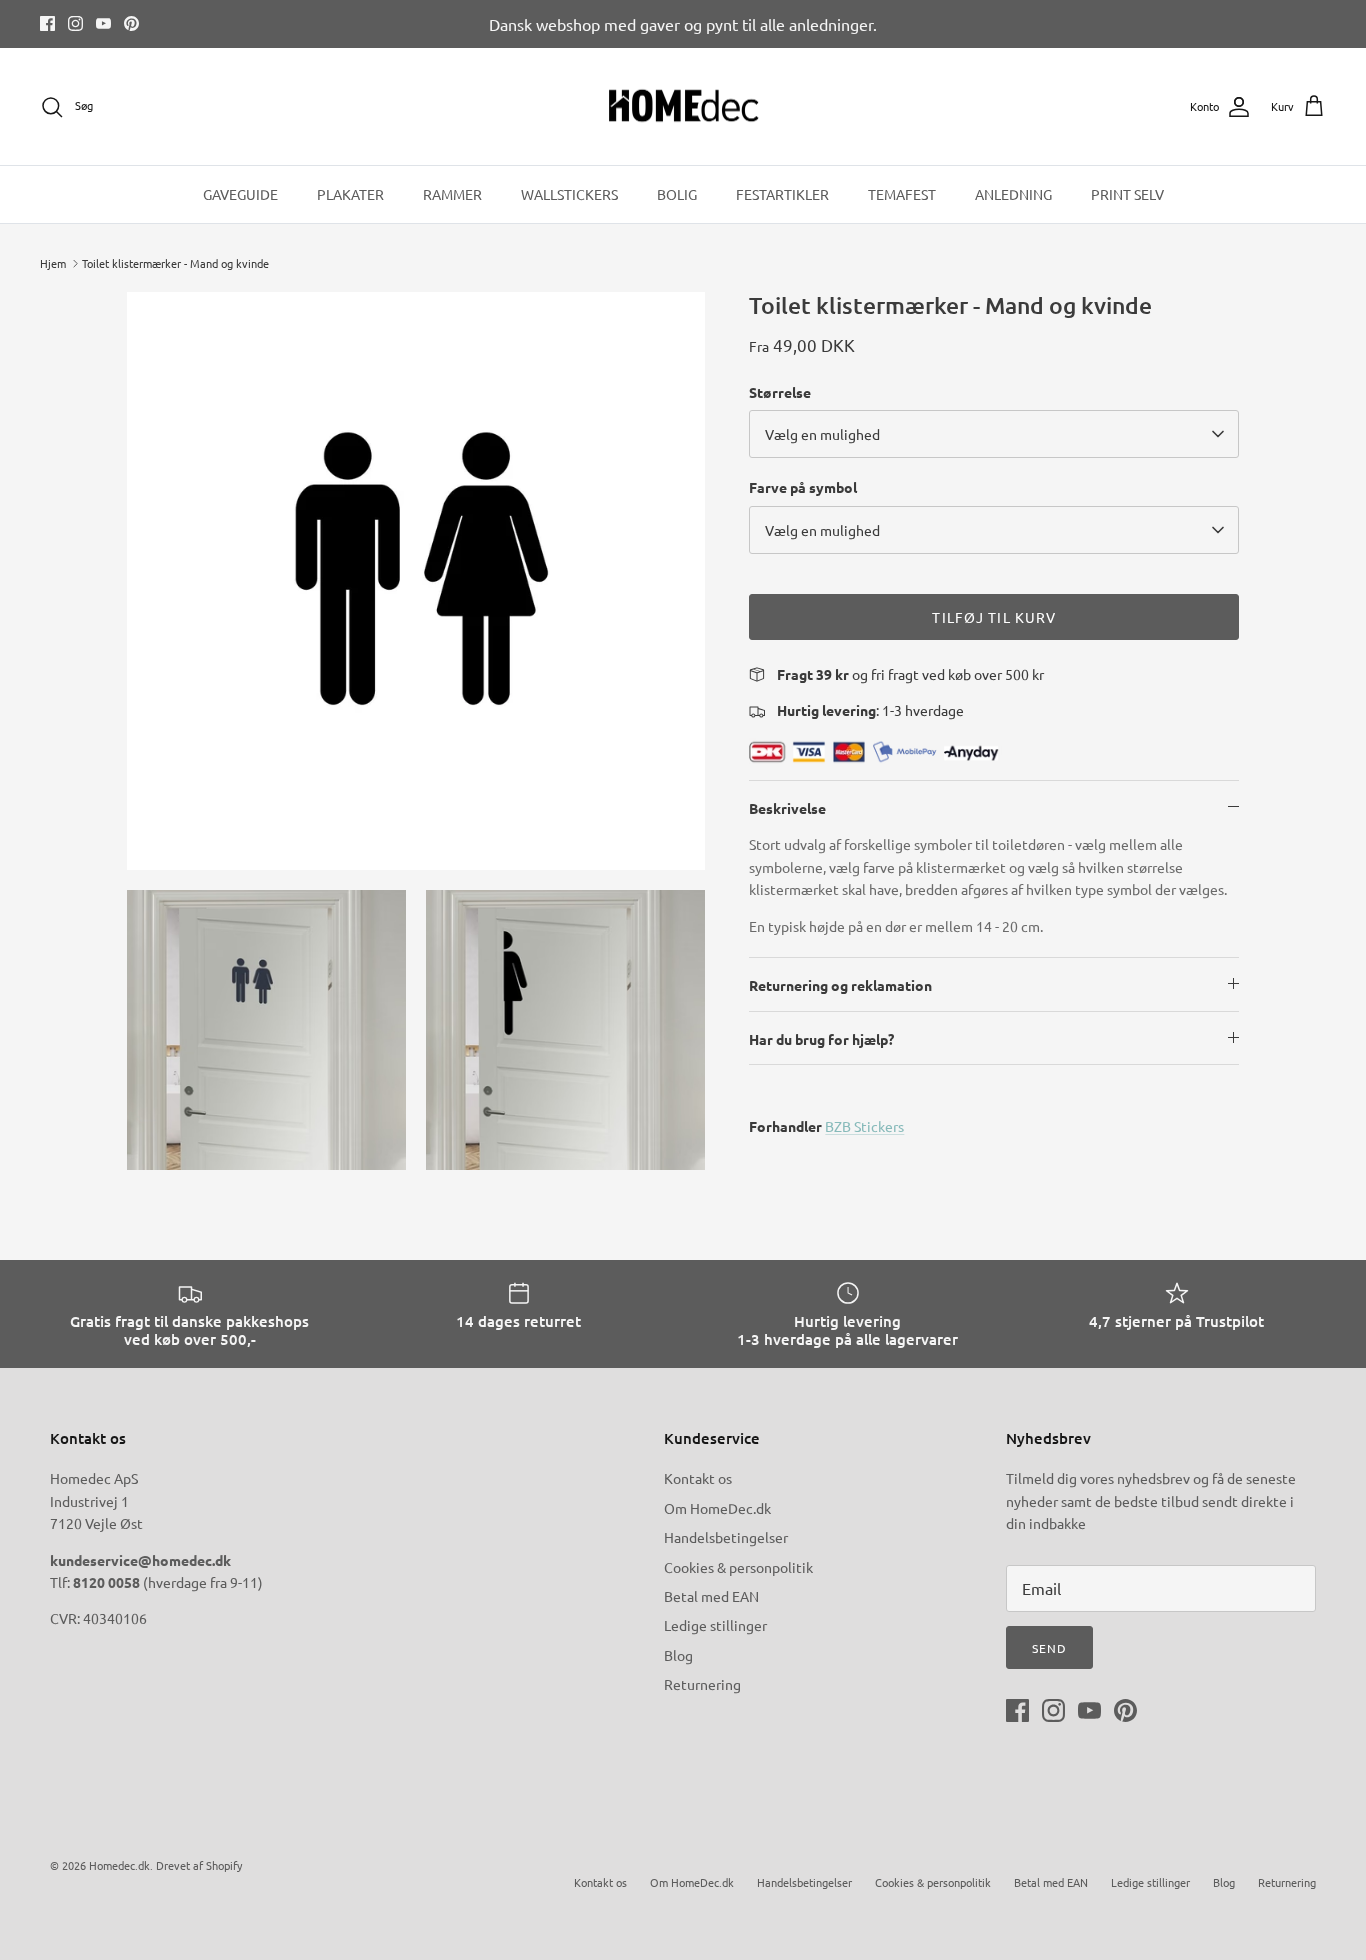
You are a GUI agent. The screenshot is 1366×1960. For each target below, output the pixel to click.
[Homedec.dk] (683, 107)
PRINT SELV (1127, 194)
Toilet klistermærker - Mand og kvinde (175, 263)
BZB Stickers (864, 1126)
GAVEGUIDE (240, 194)
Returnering (702, 1684)
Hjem (53, 263)
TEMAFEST (902, 194)
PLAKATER (350, 194)
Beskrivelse (787, 808)
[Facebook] (47, 23)
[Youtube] (103, 23)
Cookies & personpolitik (738, 1567)
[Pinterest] (131, 23)
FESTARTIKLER (782, 194)
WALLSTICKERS (569, 194)
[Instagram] (75, 23)
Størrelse (780, 392)
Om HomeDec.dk (717, 1508)
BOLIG (677, 194)
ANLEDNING (1013, 194)
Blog (678, 1655)
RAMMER (452, 194)
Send (1049, 1648)
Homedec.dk (119, 1865)
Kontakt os (698, 1478)
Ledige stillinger (715, 1625)
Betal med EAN (711, 1596)
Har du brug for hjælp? (821, 1039)
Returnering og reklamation (840, 985)
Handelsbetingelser (726, 1537)
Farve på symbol (803, 487)
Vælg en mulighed (822, 434)
